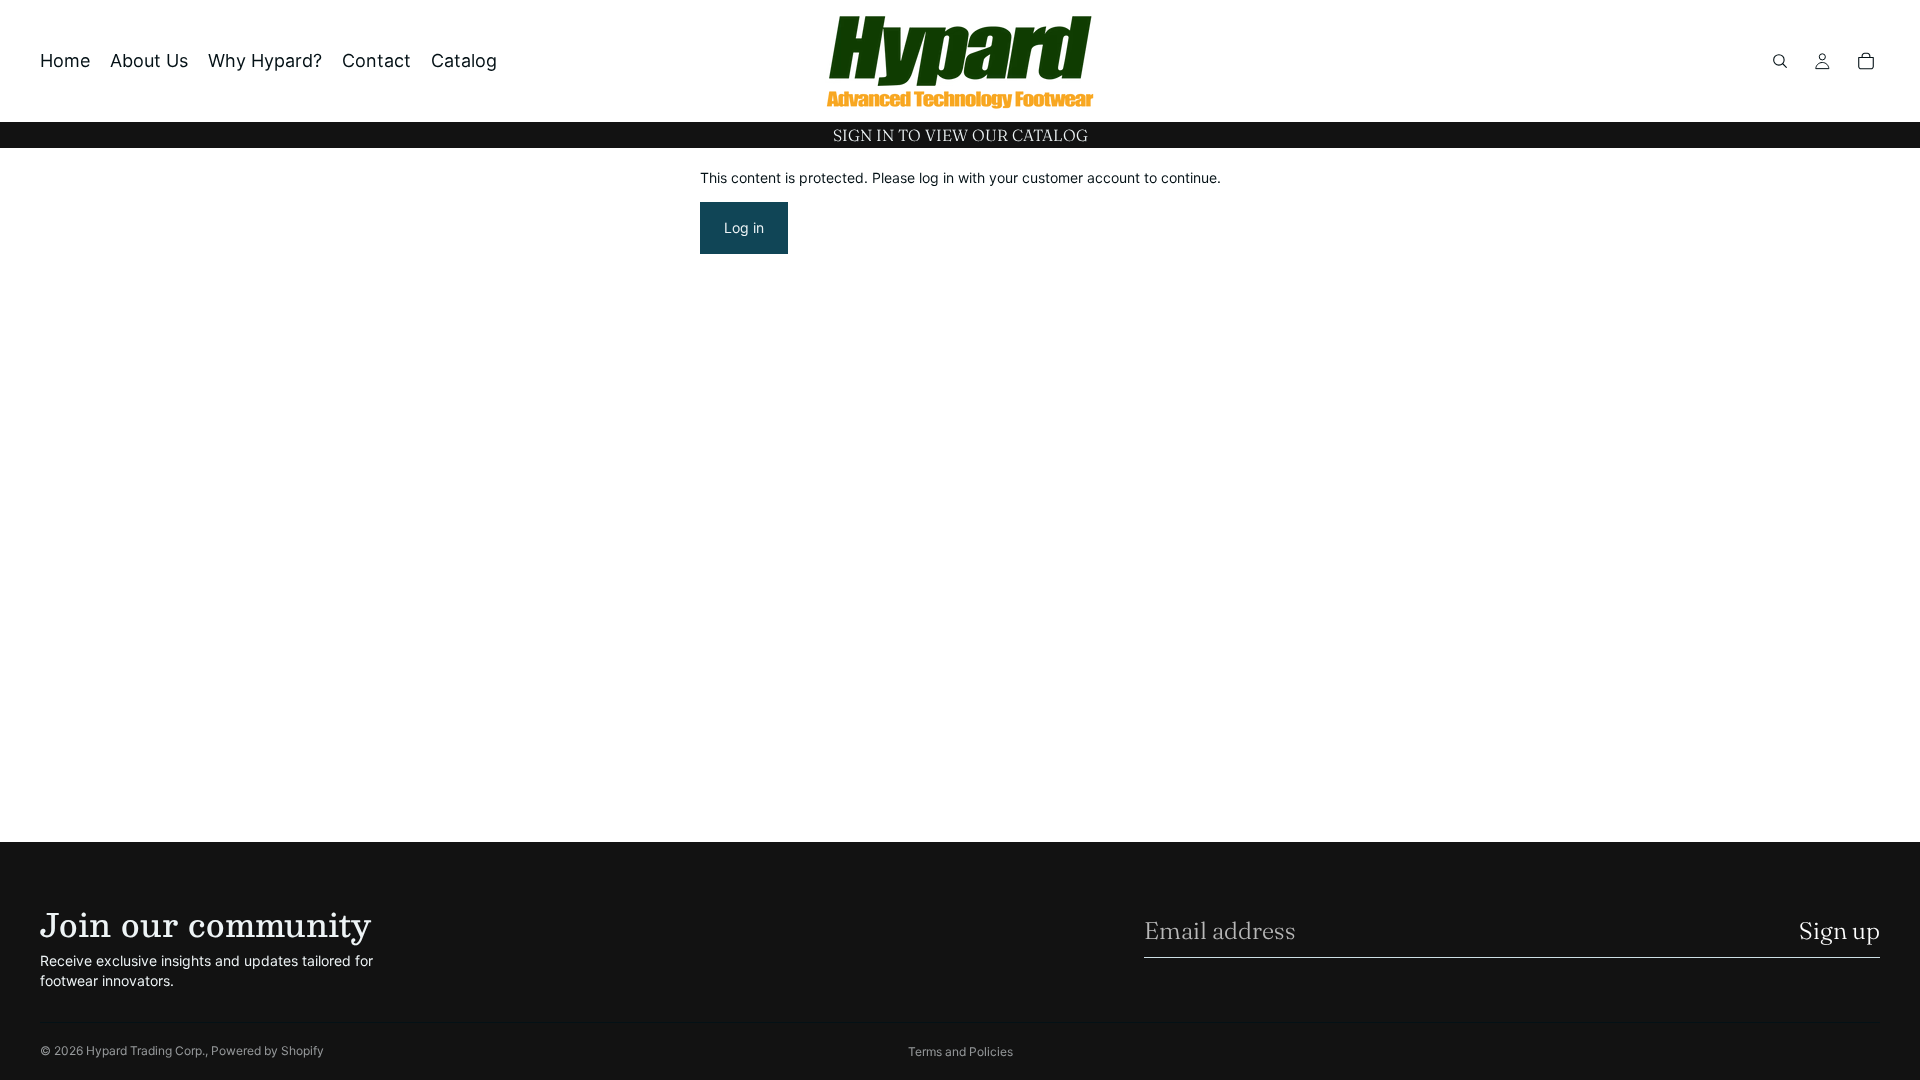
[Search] (1780, 61)
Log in (744, 227)
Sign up (1839, 930)
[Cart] (1866, 61)
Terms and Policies (960, 1051)
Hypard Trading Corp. (145, 1050)
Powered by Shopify (267, 1050)
